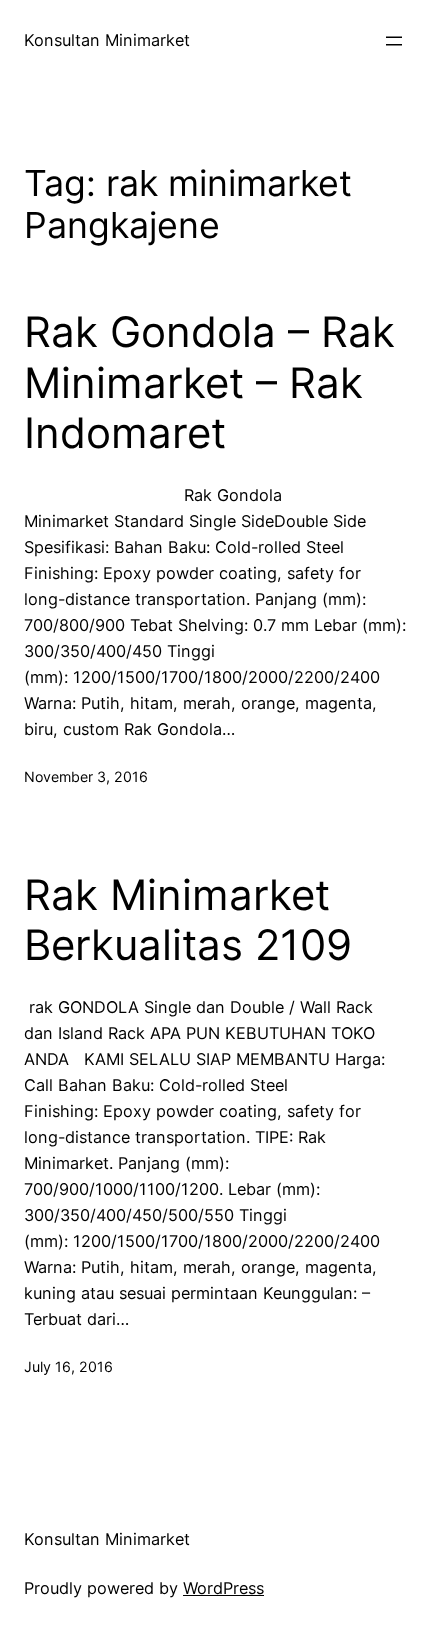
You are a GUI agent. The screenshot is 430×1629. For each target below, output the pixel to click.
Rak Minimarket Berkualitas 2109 (188, 920)
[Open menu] (394, 41)
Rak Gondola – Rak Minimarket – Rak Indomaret (209, 382)
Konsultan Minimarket (107, 40)
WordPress (223, 1588)
